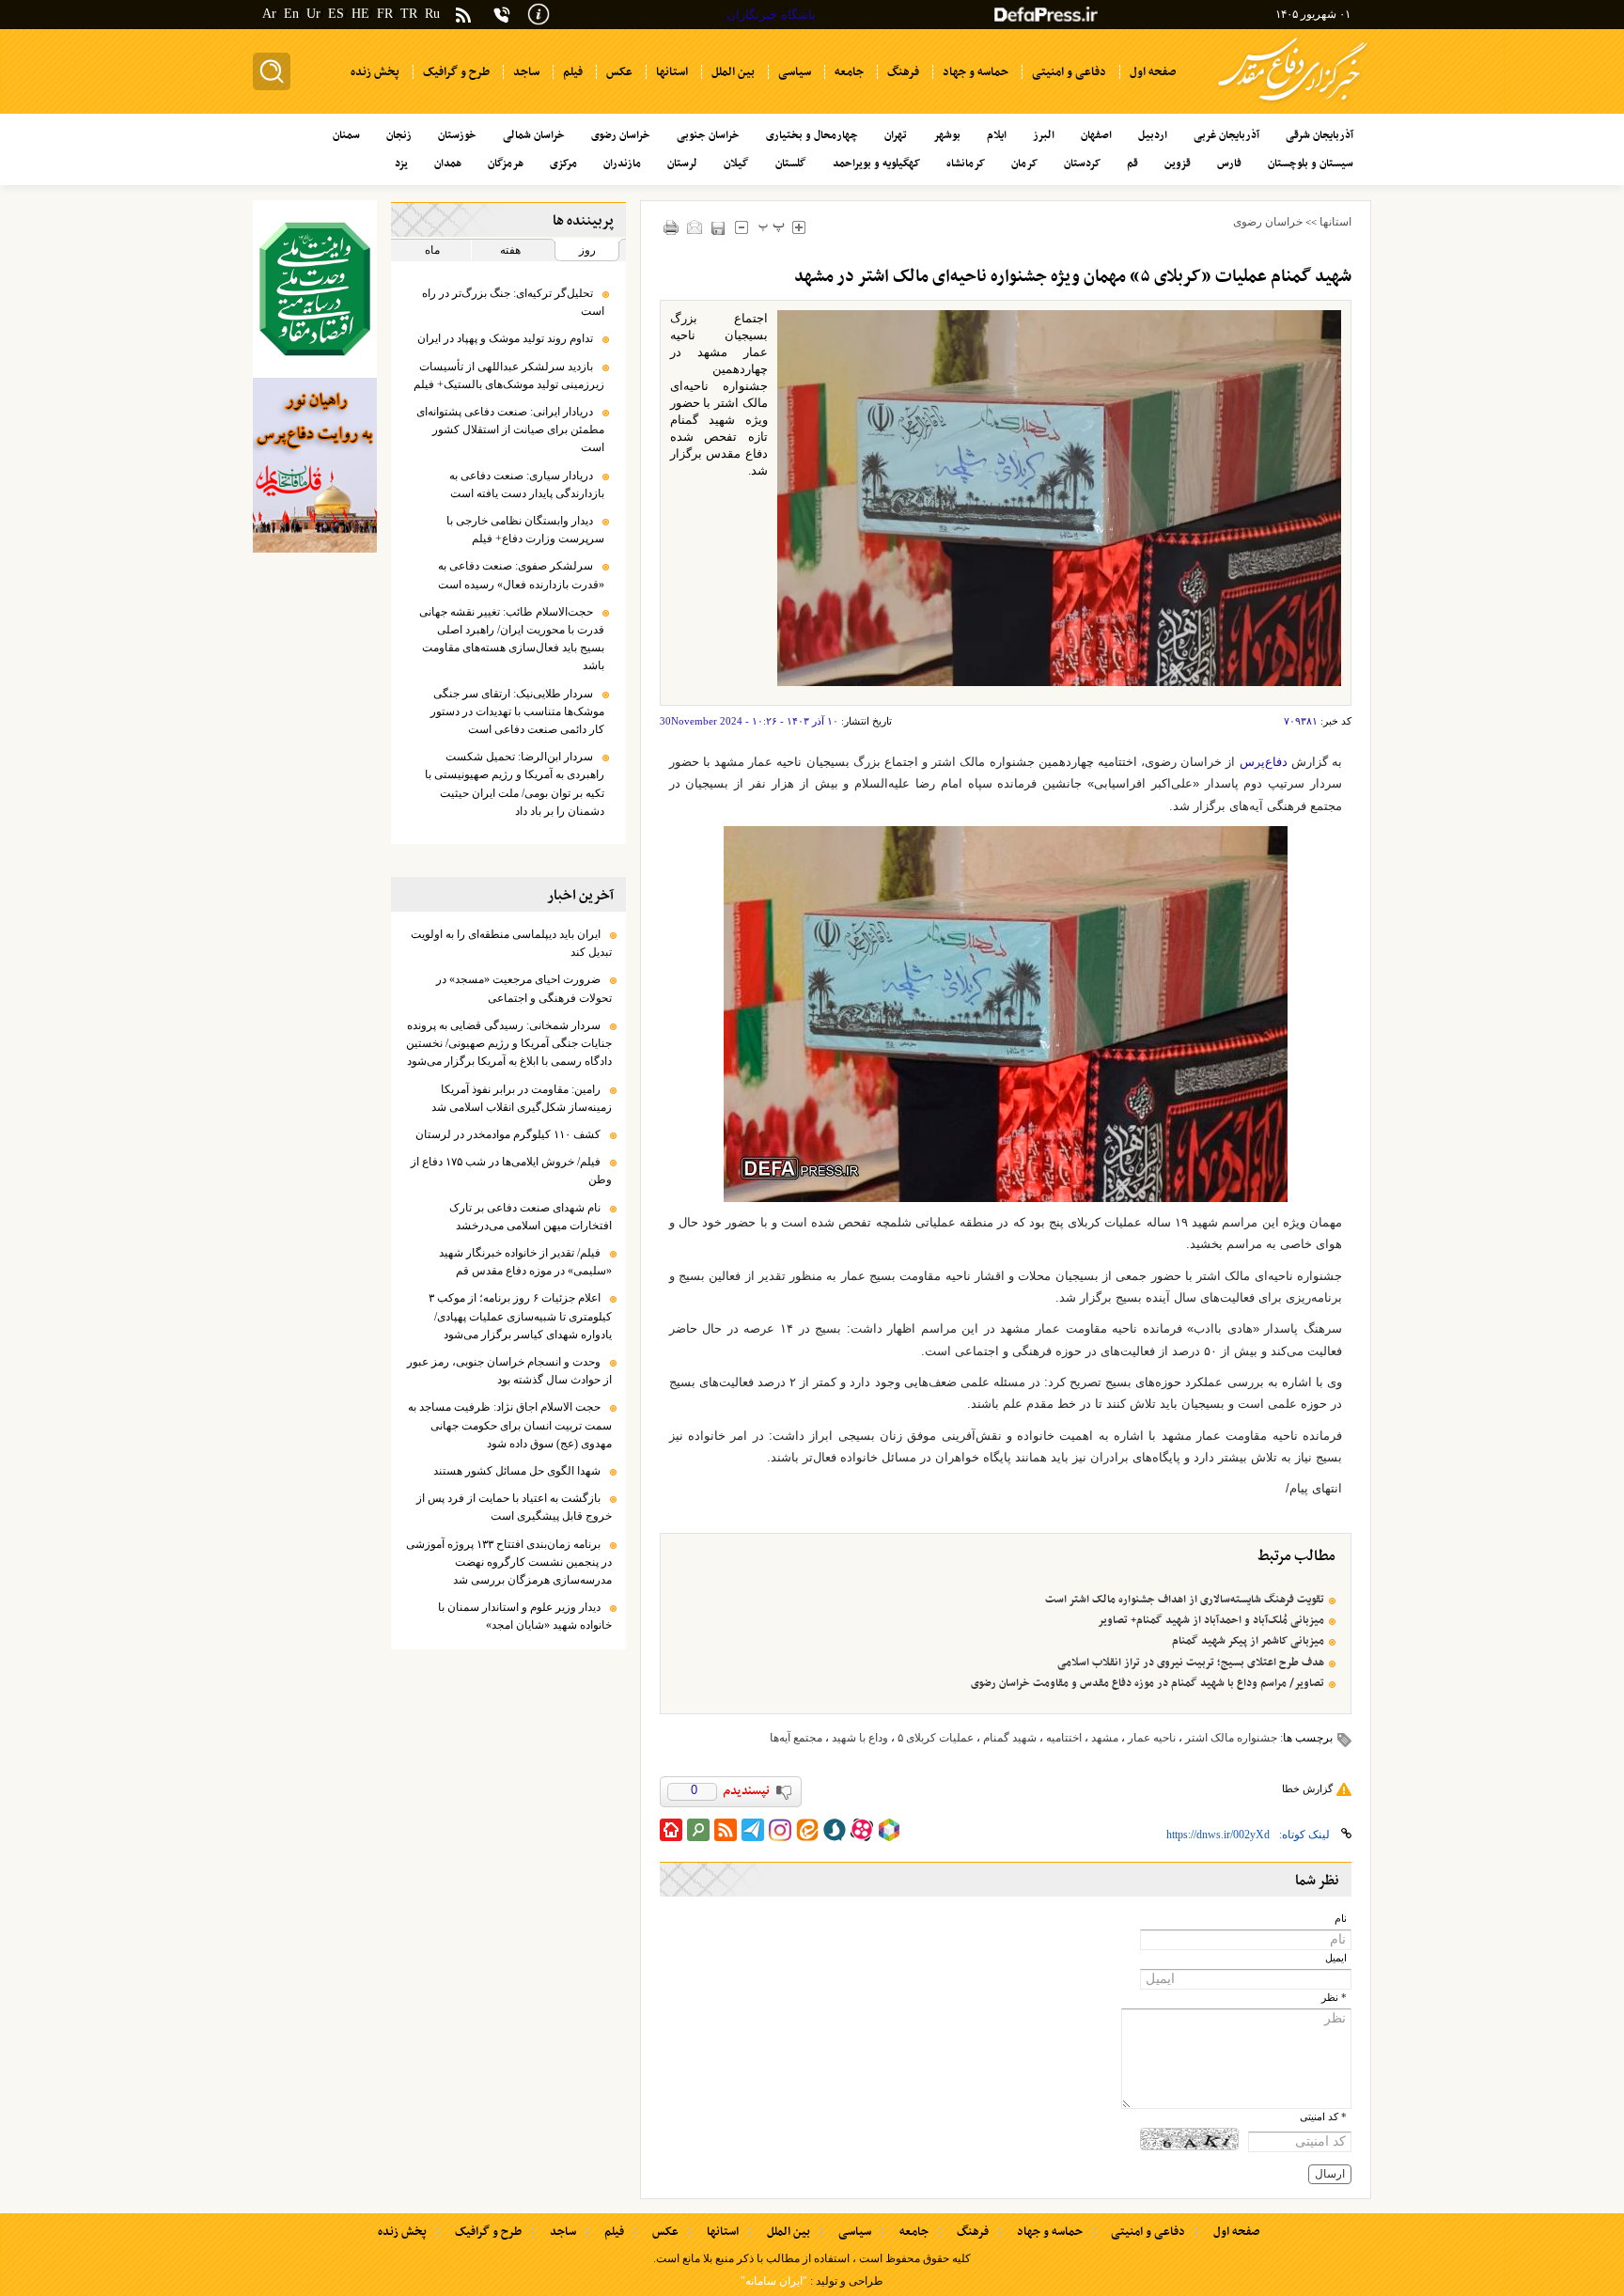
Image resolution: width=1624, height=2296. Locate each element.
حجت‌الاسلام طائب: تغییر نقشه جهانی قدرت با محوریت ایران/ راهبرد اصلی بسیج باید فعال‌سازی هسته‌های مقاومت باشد (512, 639)
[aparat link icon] (862, 1830)
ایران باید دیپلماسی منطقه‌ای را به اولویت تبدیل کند (511, 943)
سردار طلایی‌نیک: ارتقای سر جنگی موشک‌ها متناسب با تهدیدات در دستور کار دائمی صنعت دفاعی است (517, 711)
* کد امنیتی (1323, 2117)
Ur (313, 14)
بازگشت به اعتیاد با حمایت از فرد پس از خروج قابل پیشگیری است (514, 1507)
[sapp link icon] (835, 1830)
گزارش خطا (1307, 1788)
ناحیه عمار (1152, 1738)
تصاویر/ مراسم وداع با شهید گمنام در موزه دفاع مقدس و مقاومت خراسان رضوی (1148, 1683)
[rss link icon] (726, 1830)
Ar (269, 14)
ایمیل (1336, 1958)
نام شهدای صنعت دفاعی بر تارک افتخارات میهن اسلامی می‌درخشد (531, 1217)
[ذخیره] (718, 228)
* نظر (1334, 1998)
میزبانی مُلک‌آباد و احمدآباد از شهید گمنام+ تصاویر (1211, 1620)
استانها (1335, 222)
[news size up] (799, 227)
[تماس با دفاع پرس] (502, 15)
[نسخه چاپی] (671, 227)
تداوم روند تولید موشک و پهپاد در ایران (505, 338)
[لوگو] (1293, 104)
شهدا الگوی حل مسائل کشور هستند (517, 1471)
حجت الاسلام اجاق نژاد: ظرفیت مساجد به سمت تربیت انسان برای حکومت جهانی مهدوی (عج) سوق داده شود (510, 1425)
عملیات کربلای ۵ (936, 1738)
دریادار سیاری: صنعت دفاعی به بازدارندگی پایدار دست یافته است (527, 484)
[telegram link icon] (753, 1830)
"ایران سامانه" (774, 2281)
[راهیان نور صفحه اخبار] (315, 465)
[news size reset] (772, 227)
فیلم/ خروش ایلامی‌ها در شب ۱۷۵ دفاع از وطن (511, 1171)
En (291, 14)
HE (360, 14)
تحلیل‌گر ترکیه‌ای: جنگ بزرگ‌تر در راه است (513, 302)
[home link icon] (671, 1830)
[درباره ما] (539, 13)
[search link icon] (698, 1830)
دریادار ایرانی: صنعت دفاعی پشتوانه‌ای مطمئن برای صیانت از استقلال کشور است (510, 430)
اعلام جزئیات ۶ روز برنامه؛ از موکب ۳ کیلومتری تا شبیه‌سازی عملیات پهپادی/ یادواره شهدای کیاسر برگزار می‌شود (520, 1316)
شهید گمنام (1010, 1738)
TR (409, 14)
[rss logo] (463, 16)
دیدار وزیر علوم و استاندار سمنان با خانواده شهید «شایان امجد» (525, 1616)
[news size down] (742, 227)
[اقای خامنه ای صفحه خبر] (315, 289)
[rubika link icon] (889, 1830)
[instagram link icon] (780, 1830)
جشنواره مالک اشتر (1231, 1738)
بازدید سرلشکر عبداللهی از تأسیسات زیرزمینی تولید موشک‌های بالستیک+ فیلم (509, 375)
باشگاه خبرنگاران (771, 15)
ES (336, 14)
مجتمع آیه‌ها (796, 1738)
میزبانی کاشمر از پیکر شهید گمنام (1248, 1641)
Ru (432, 14)
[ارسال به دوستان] (695, 227)
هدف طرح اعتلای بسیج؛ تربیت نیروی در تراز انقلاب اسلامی (1191, 1663)
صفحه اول (1236, 2232)
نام (1341, 1919)
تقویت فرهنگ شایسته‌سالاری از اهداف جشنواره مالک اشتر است (1185, 1600)
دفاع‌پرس (1264, 762)
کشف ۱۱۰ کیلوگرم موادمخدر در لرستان (508, 1134)
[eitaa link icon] (807, 1830)
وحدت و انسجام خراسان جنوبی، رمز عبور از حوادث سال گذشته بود (509, 1371)
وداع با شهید (860, 1738)
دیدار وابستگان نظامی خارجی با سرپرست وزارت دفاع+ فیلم (525, 530)
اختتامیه (1064, 1738)
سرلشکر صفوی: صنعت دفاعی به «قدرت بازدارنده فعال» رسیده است (521, 575)
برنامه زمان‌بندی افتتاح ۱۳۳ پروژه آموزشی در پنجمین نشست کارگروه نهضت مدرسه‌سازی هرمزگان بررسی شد (509, 1562)
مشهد (1105, 1738)
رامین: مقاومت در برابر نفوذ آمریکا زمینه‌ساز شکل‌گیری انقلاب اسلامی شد (522, 1098)
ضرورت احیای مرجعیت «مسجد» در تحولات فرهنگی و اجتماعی (524, 988)
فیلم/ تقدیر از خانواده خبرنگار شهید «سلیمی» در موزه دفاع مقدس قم (525, 1262)
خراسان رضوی (1268, 222)
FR (385, 14)
